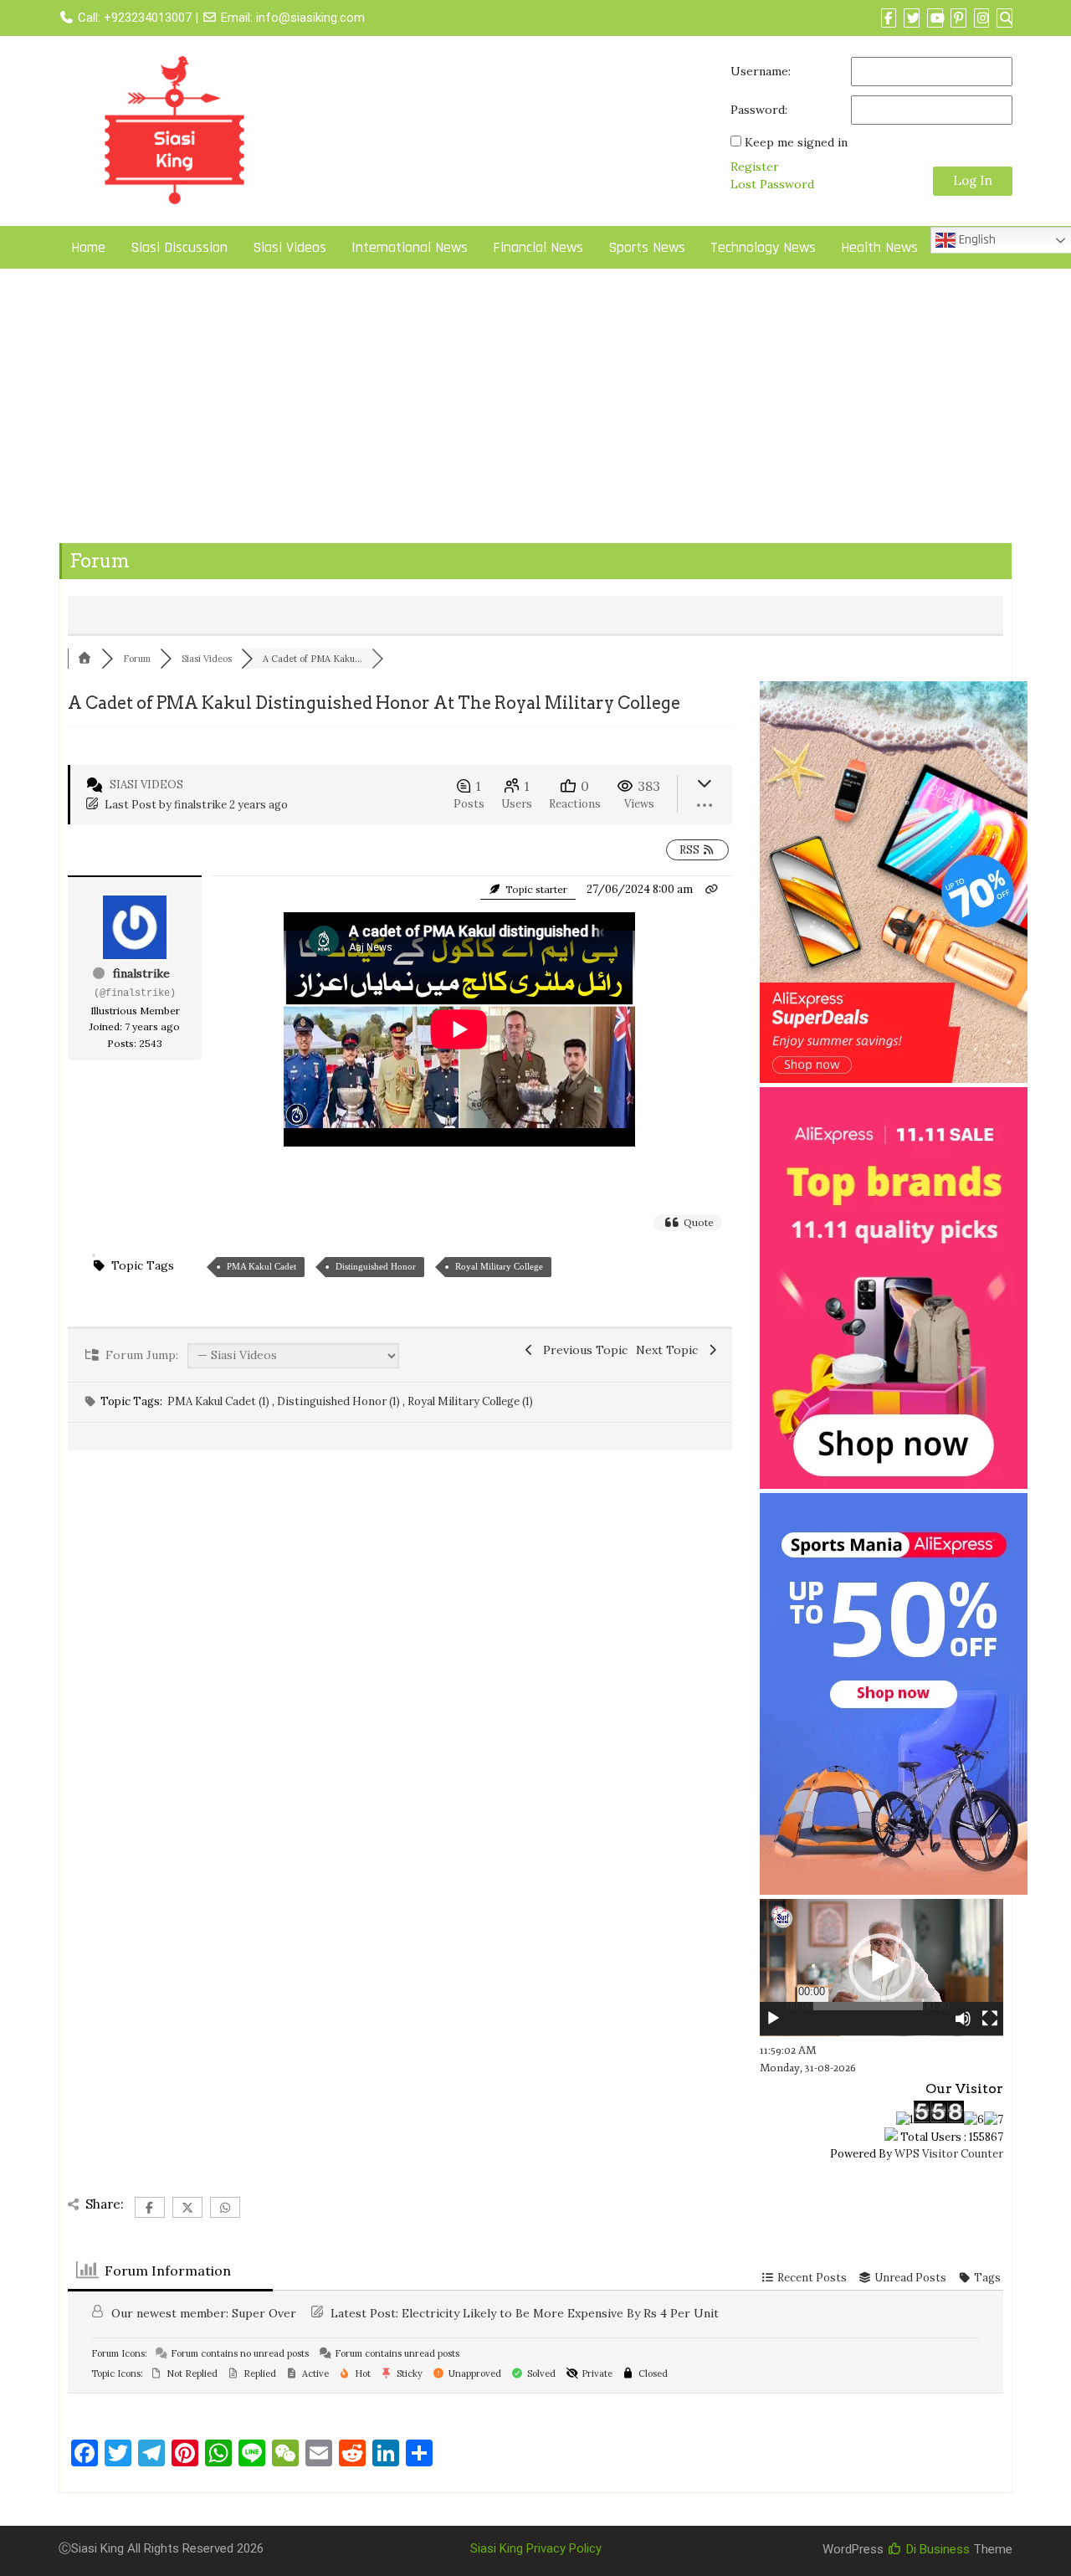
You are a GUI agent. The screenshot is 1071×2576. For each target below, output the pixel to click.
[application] (881, 1968)
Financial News (538, 247)
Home (88, 247)
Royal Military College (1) (470, 1401)
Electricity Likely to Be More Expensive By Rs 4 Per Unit (560, 2313)
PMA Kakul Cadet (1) (220, 1401)
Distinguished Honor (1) (340, 1401)
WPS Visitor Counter (949, 2154)
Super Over (264, 2313)
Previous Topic (582, 1350)
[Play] (773, 2019)
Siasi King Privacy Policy (536, 2548)
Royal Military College (499, 1266)
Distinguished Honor (376, 1266)
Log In (973, 180)
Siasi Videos (290, 247)
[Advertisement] (535, 409)
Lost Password (772, 184)
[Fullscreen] (990, 2019)
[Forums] (85, 659)
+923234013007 (148, 18)
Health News (879, 247)
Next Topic (670, 1350)
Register (755, 167)
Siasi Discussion (179, 247)
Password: (759, 110)
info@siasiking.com (310, 18)
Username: (761, 71)
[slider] (868, 2006)
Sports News (647, 247)
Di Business (936, 2549)
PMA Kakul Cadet (261, 1266)
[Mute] (963, 2019)
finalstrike (200, 805)
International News (410, 247)
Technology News (763, 247)
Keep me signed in (796, 142)
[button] (882, 1967)
